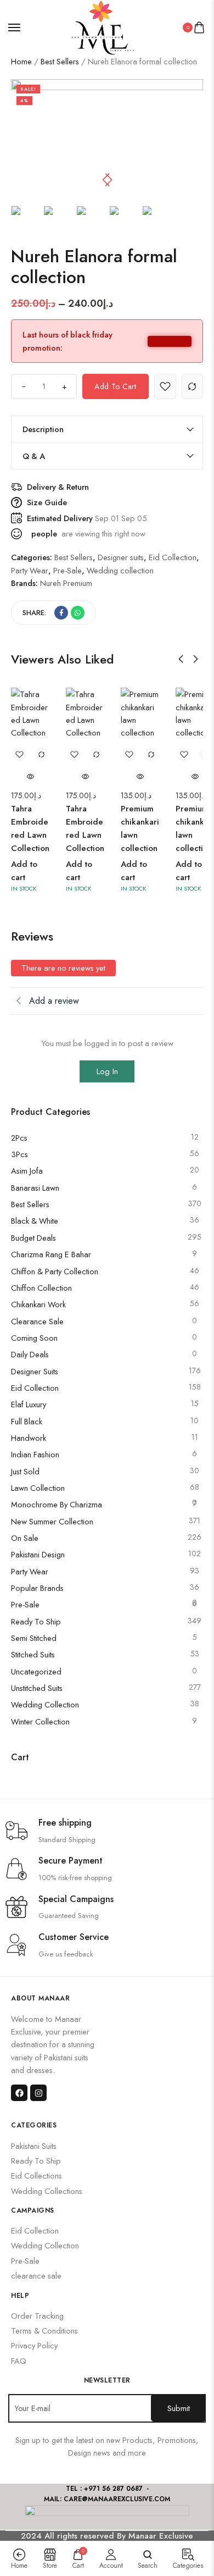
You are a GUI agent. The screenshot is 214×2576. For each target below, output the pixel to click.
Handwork (29, 1438)
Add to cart (115, 386)
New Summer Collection (52, 1521)
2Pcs (19, 1138)
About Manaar (40, 1998)
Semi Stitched (34, 1638)
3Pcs (19, 1154)
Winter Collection (40, 1721)
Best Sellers (60, 61)
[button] (109, 180)
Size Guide (47, 502)
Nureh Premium (66, 583)
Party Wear (30, 1571)
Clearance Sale (37, 1321)
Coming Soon (34, 1338)
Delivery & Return (58, 487)
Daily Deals (30, 1354)
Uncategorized (36, 1671)
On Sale (25, 1538)
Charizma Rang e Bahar (51, 1254)
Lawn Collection (38, 1488)
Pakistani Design (38, 1554)
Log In (107, 1071)
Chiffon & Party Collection (55, 1271)
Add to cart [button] (24, 871)
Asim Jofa (27, 1171)
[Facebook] (19, 2093)
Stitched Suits (33, 1654)
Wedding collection (45, 1704)
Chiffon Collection (41, 1288)
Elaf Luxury (29, 1404)
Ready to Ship (36, 1621)
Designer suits (35, 1371)
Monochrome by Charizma (57, 1504)
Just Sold (25, 1471)
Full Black (27, 1421)
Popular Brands (37, 1588)
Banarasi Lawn (35, 1188)
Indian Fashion (35, 1454)
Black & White (35, 1221)
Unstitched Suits (37, 1688)
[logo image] (102, 27)
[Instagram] (38, 2093)
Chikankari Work (38, 1304)
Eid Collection (35, 1388)
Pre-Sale (25, 1604)
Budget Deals (33, 1238)
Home (21, 61)
